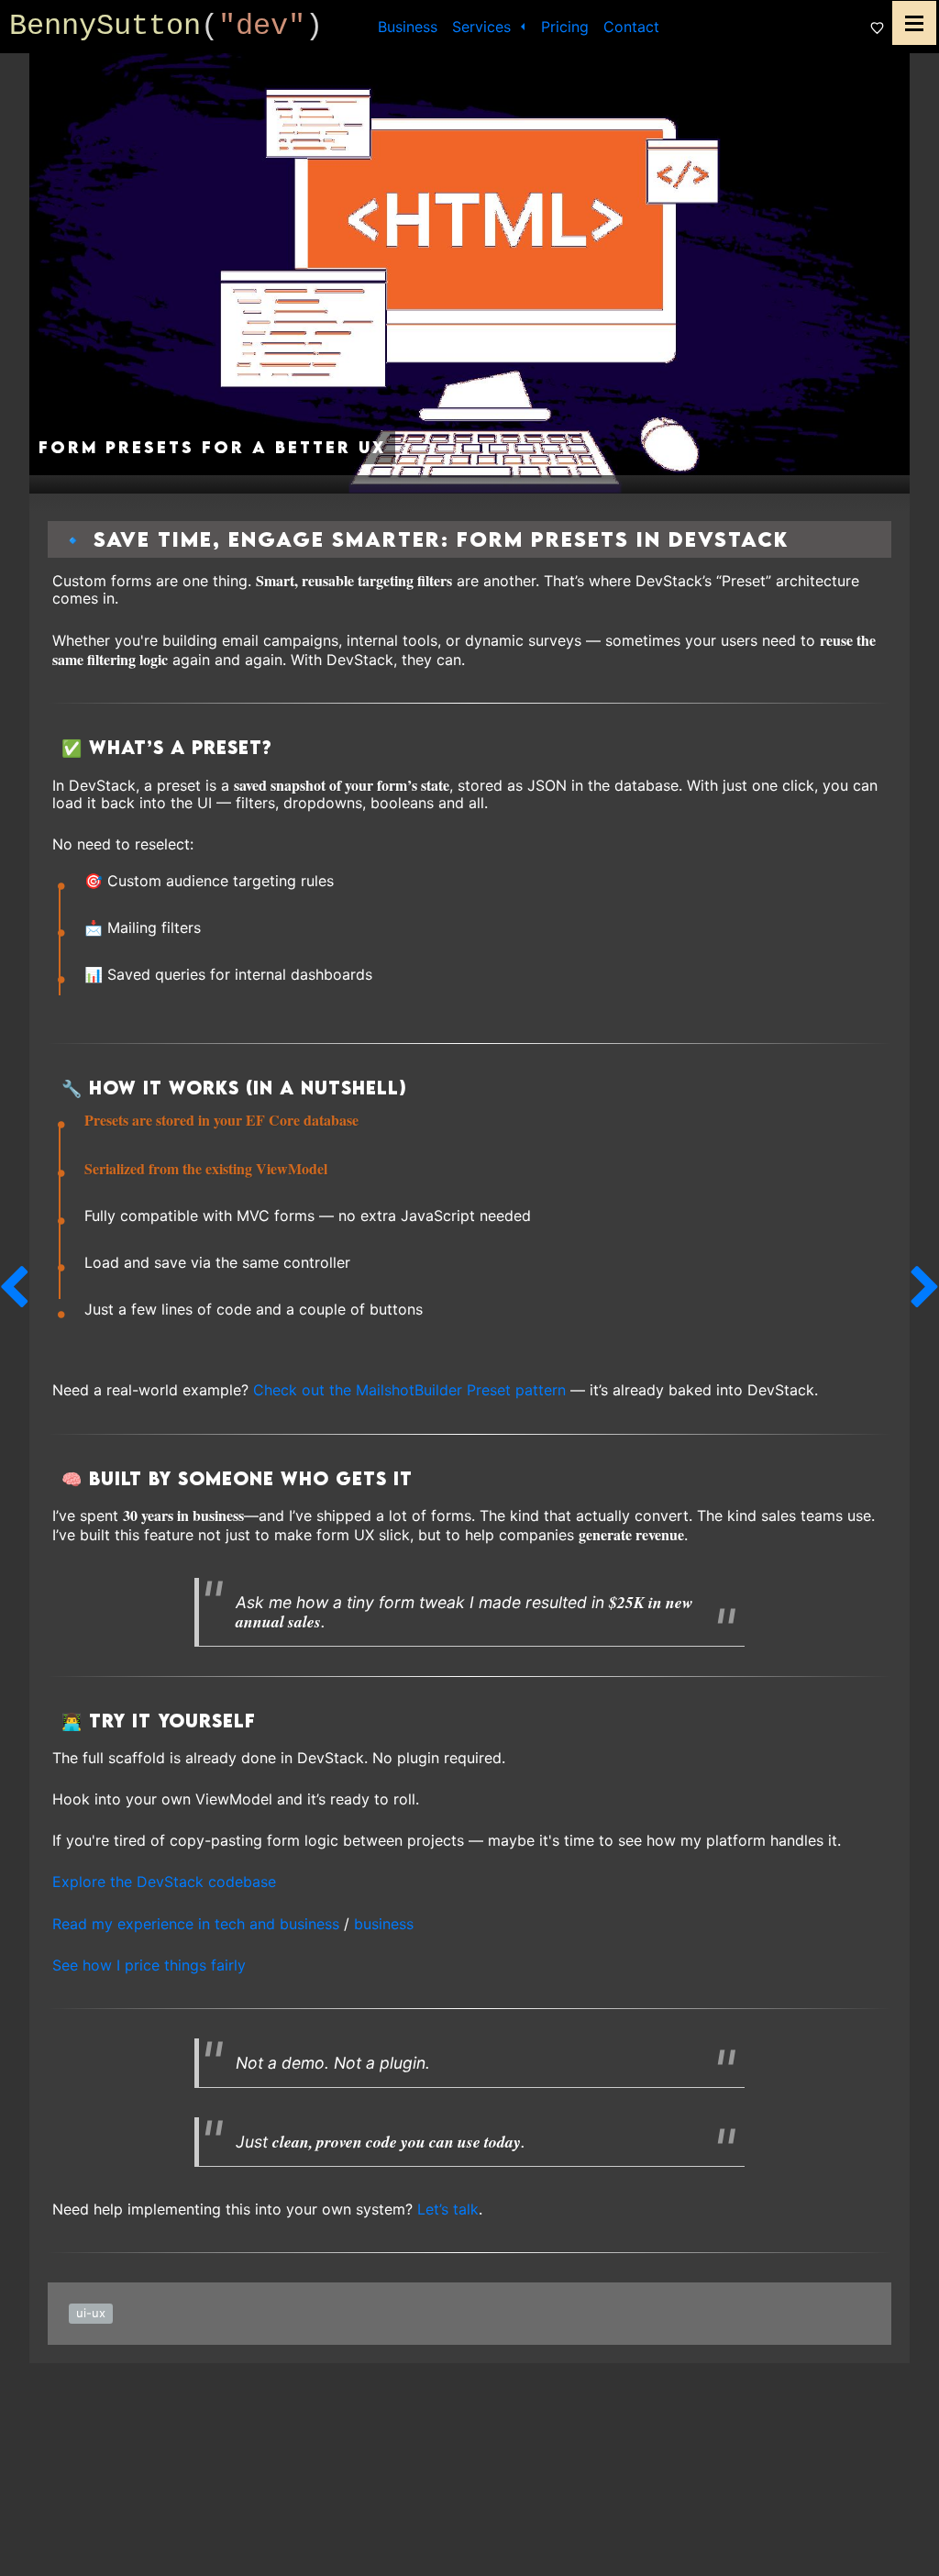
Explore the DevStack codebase (164, 1882)
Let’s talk (448, 2209)
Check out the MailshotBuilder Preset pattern (409, 1390)
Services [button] (484, 27)
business (384, 1924)
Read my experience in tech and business (196, 1924)
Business (408, 27)
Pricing (565, 27)
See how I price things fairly (149, 1965)
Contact (631, 27)
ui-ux (91, 2313)
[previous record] (14, 1288)
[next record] (925, 1288)
